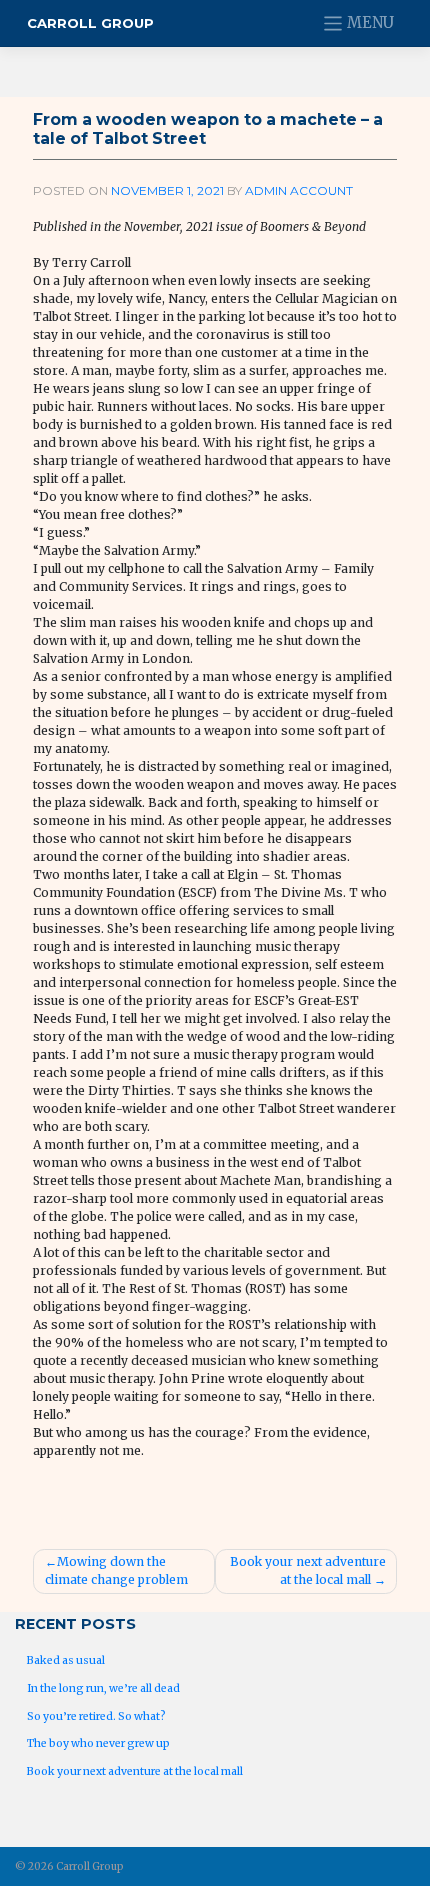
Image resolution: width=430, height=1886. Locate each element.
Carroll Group (90, 23)
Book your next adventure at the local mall (308, 1570)
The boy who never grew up (98, 1743)
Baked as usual (66, 1660)
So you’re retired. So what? (96, 1716)
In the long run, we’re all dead (103, 1688)
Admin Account (299, 190)
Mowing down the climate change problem (116, 1570)
